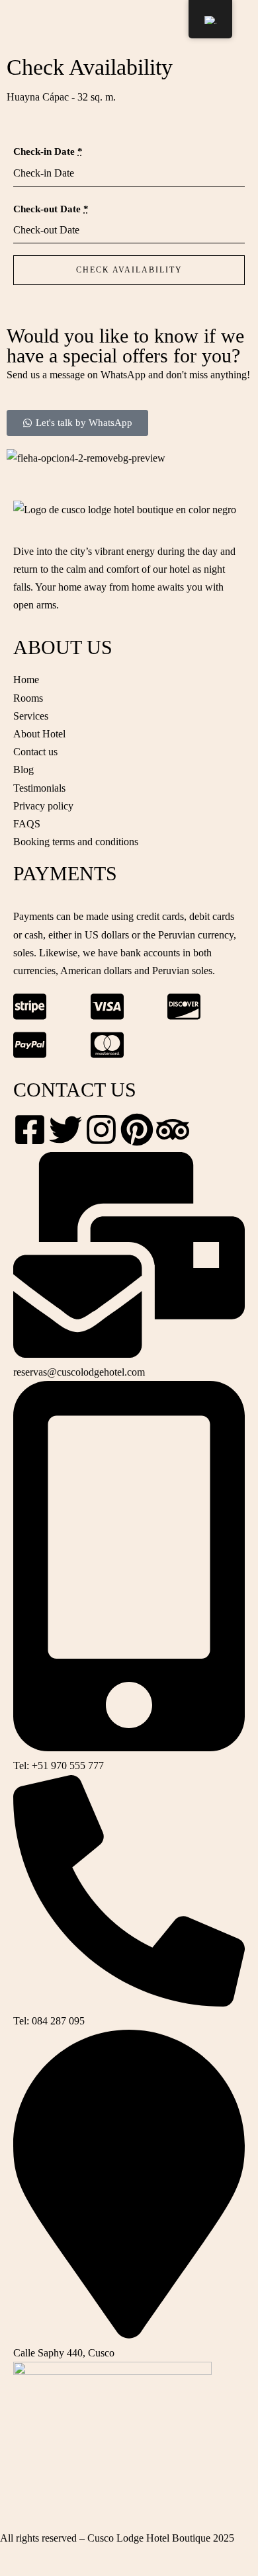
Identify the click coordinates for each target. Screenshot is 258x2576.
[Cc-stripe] (30, 1007)
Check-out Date (51, 209)
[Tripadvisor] (173, 1130)
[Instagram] (101, 1130)
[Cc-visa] (107, 1007)
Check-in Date (48, 151)
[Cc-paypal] (30, 1045)
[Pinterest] (137, 1130)
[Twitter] (65, 1130)
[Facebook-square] (30, 1130)
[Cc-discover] (184, 1007)
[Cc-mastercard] (107, 1045)
